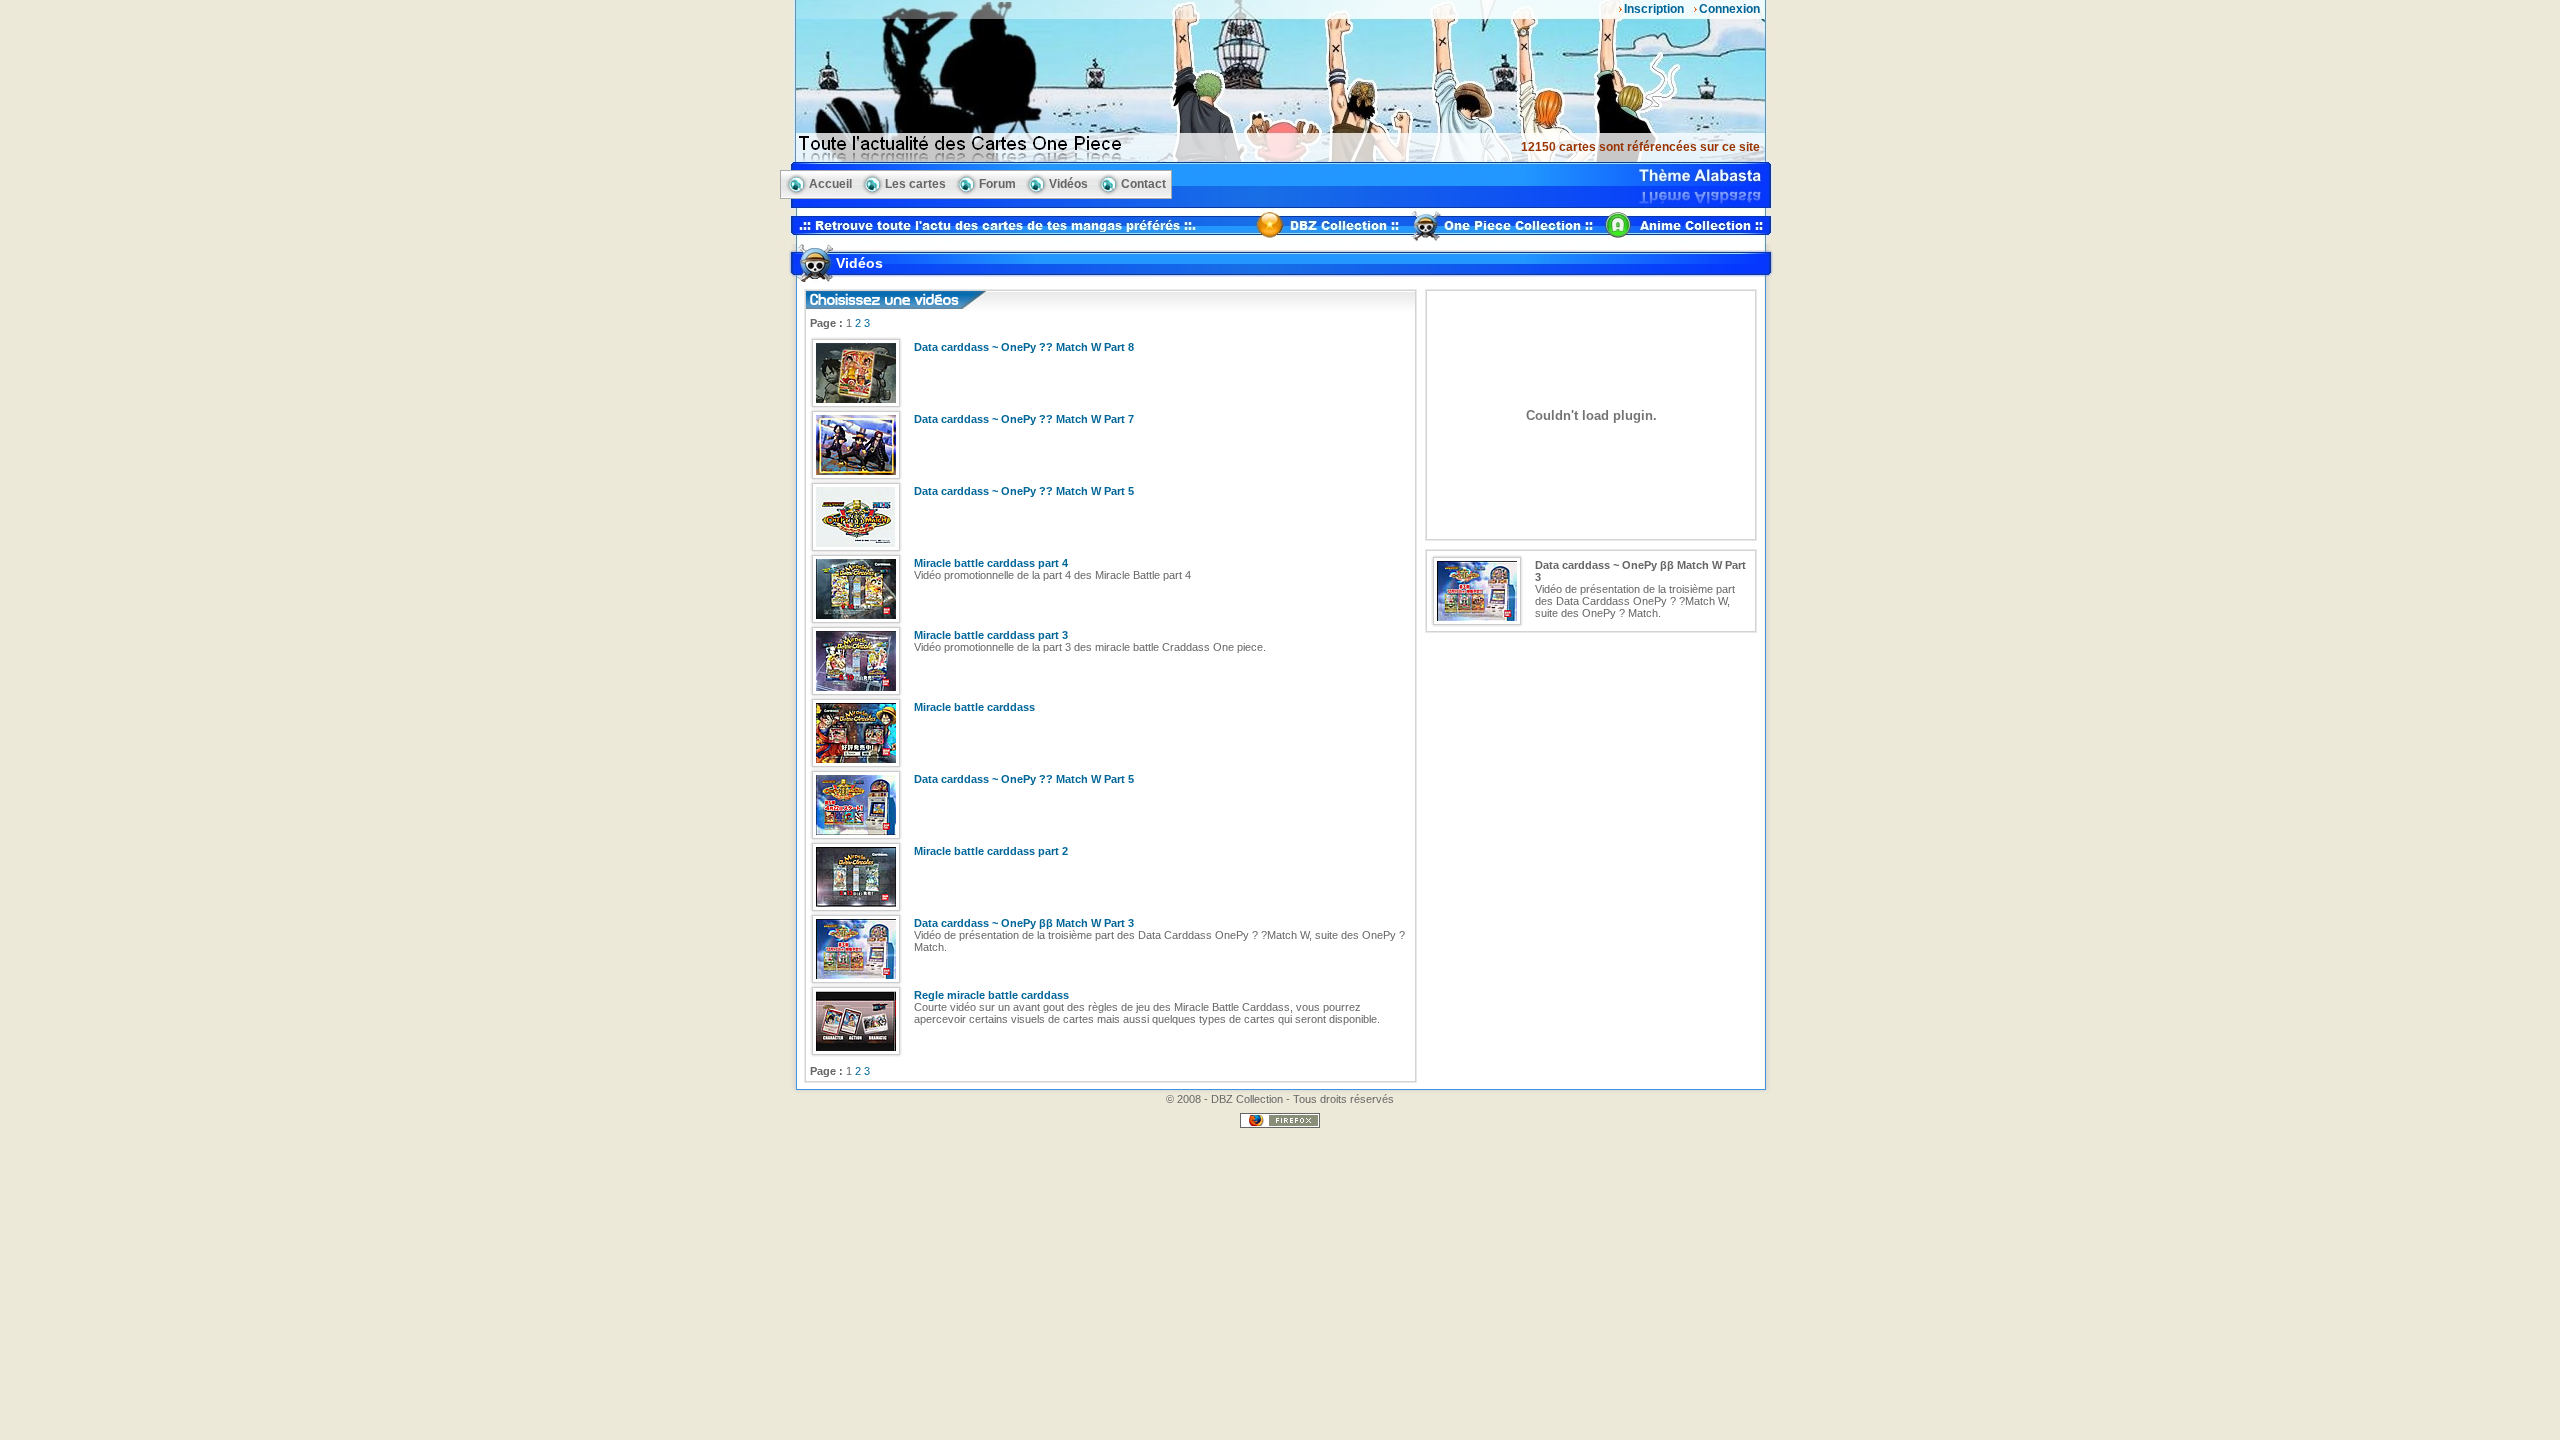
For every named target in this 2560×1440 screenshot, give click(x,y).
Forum (997, 184)
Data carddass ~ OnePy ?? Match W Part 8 (1024, 347)
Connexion (1729, 9)
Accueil (830, 184)
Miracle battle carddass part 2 (991, 851)
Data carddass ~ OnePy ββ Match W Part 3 (1024, 923)
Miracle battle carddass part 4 (991, 563)
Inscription (1654, 9)
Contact (1143, 184)
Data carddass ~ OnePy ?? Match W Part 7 (1024, 419)
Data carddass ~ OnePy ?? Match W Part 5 (1024, 491)
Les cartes (915, 184)
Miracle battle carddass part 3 (991, 635)
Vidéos (1068, 184)
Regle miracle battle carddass (991, 995)
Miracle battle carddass (974, 707)
